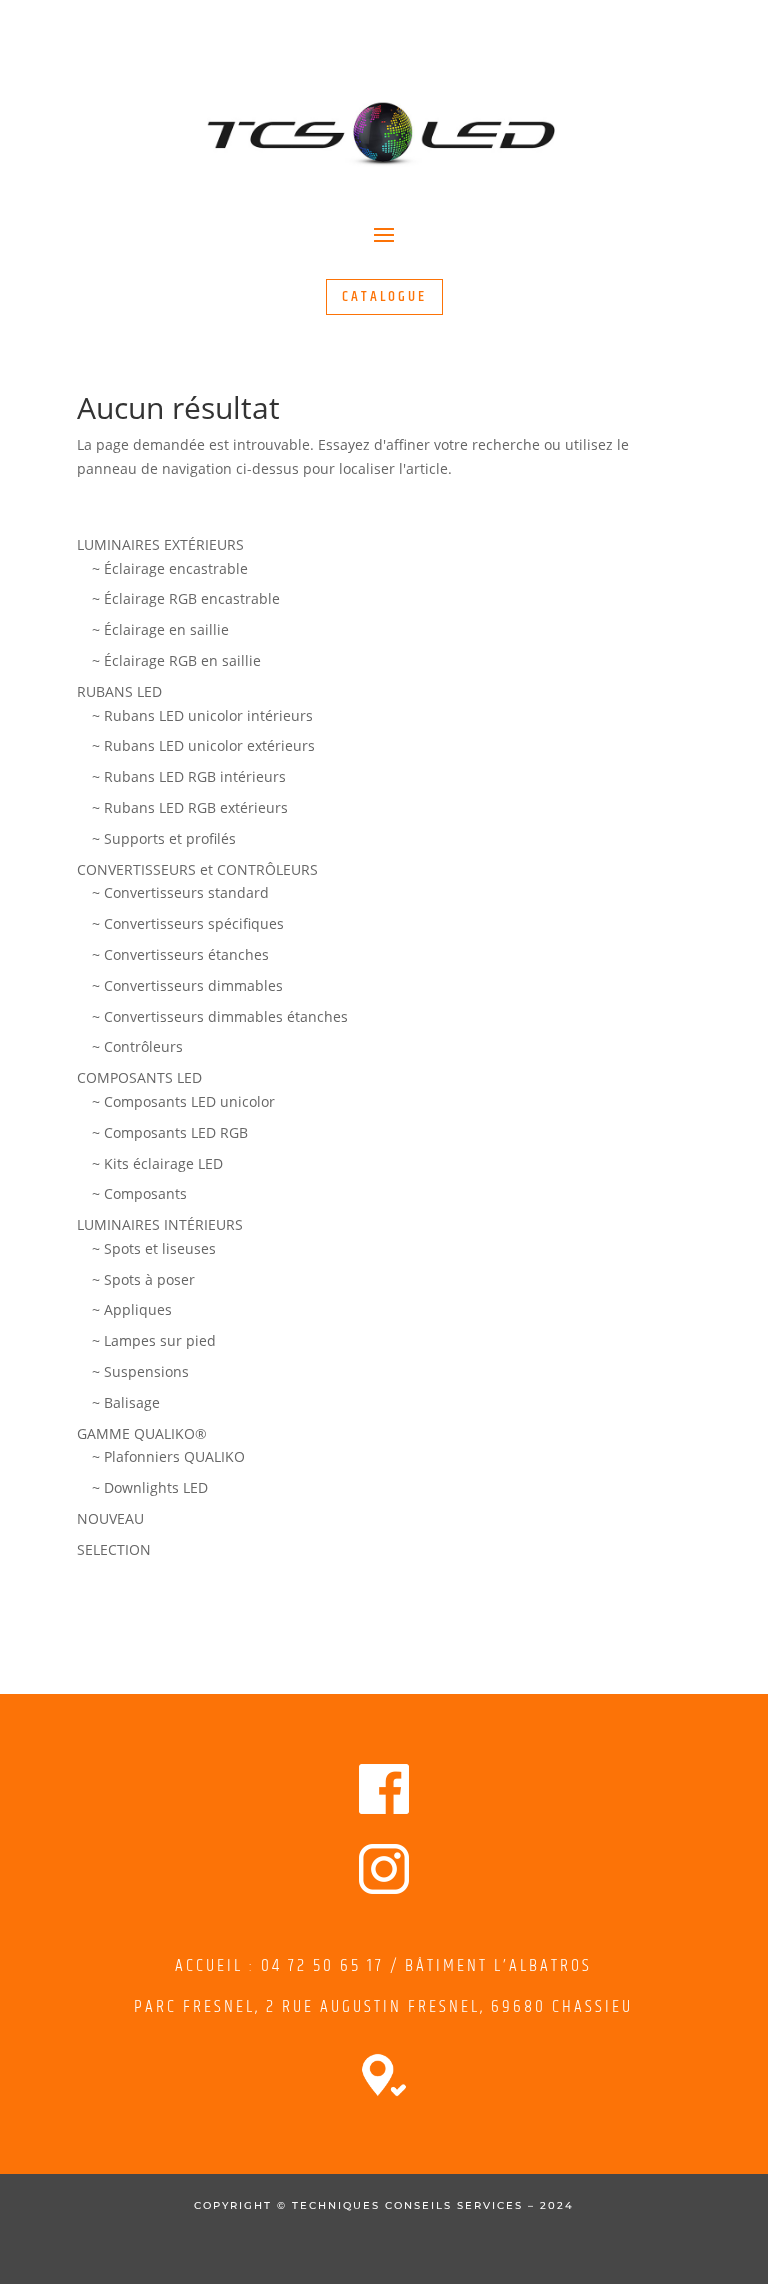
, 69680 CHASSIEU (556, 2007)
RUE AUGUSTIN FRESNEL (381, 2007)
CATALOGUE (384, 296)
